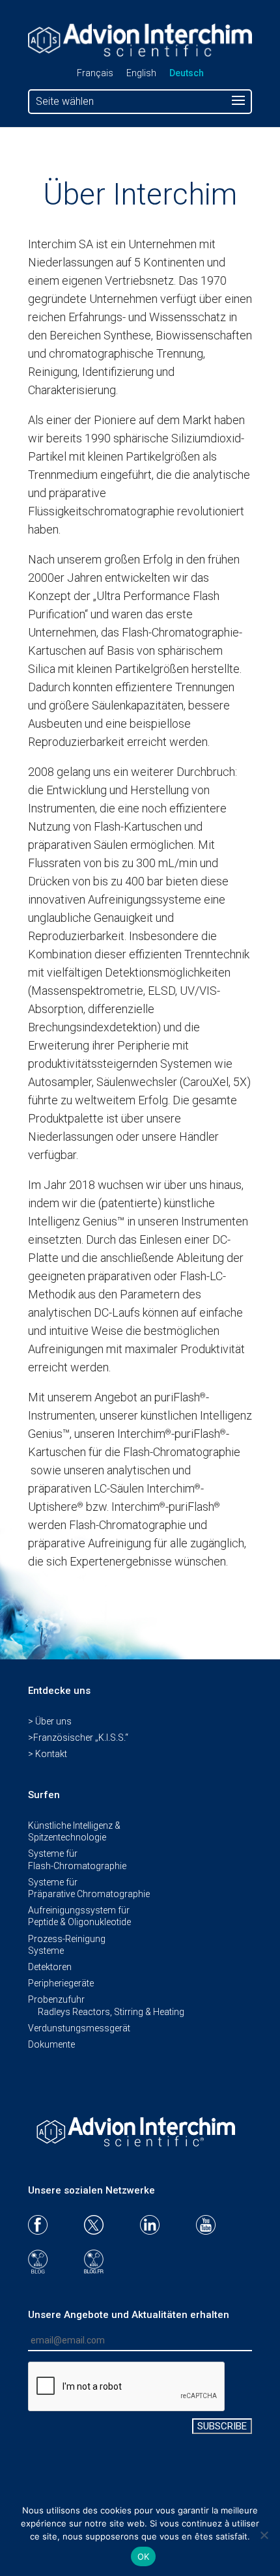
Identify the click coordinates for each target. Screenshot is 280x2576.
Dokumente (51, 2044)
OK (144, 2556)
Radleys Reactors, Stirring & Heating (111, 2012)
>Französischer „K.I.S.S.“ (78, 1738)
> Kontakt (48, 1754)
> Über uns (50, 1721)
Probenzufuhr (56, 1999)
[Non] (264, 2535)
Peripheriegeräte (61, 1983)
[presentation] (127, 2387)
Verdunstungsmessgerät (79, 2028)
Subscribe (222, 2426)
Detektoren (50, 1967)
